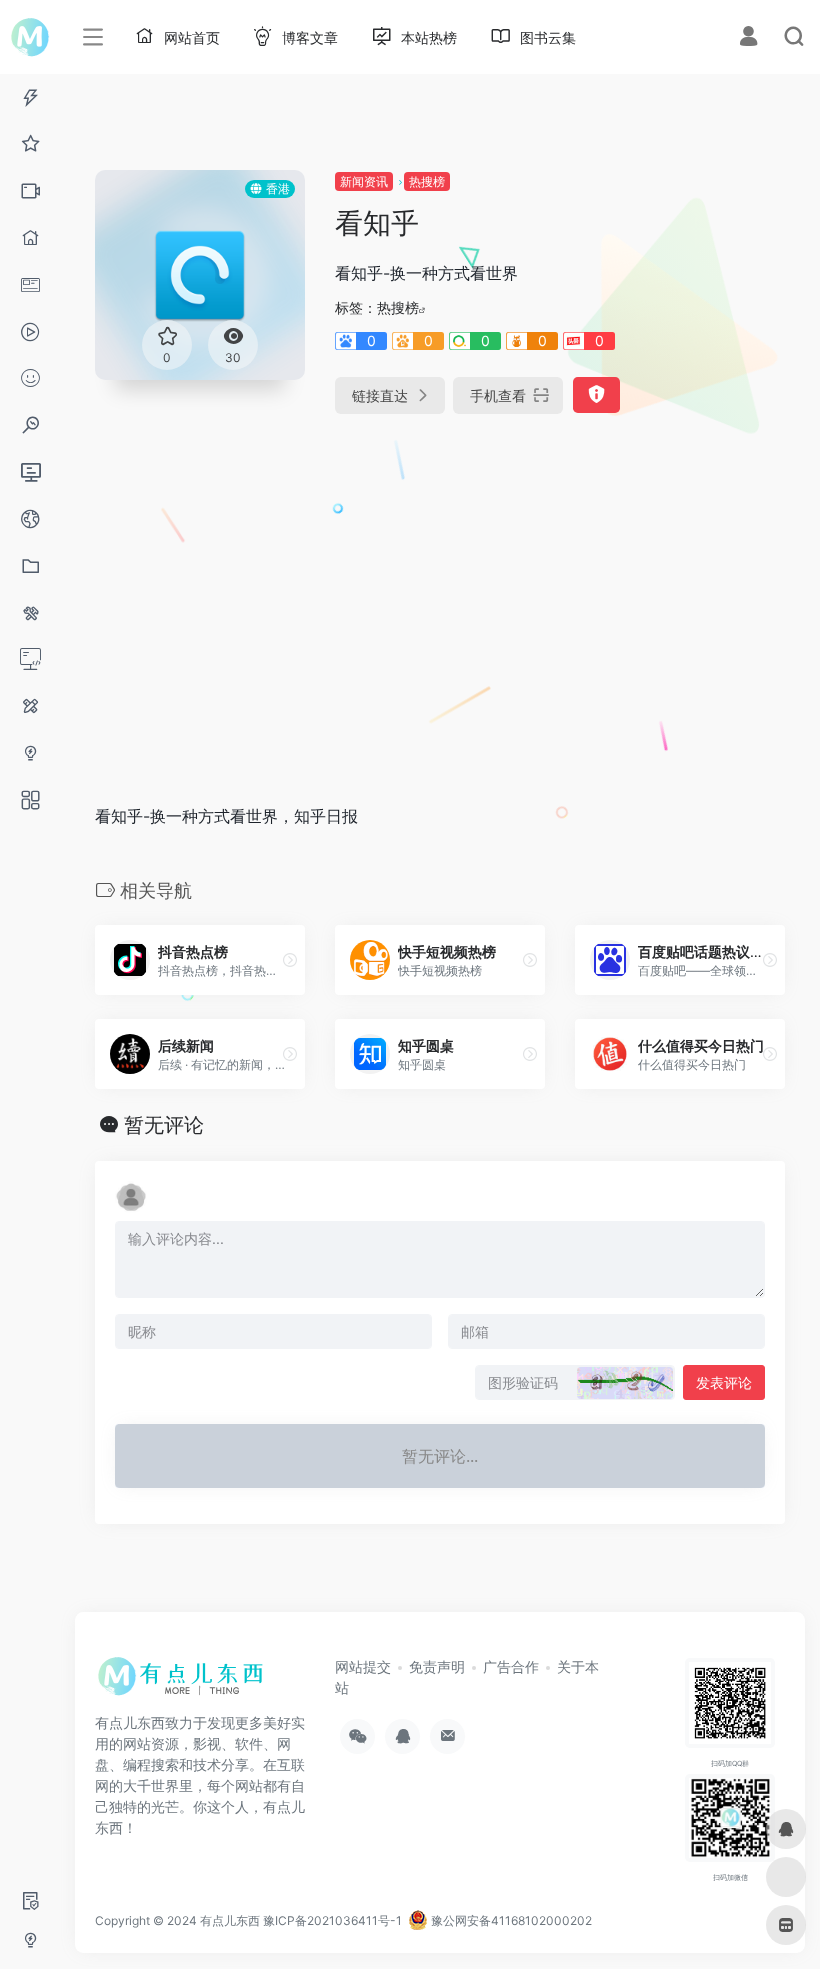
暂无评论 (164, 1125)
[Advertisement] (380, 588)
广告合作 (511, 1666)
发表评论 (724, 1382)
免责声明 (437, 1666)
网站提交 (363, 1666)
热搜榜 (427, 181)
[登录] (748, 38)
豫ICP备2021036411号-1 (332, 1920)
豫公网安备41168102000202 (510, 1920)
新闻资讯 (364, 181)
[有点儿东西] (185, 1683)
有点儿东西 (230, 1920)
